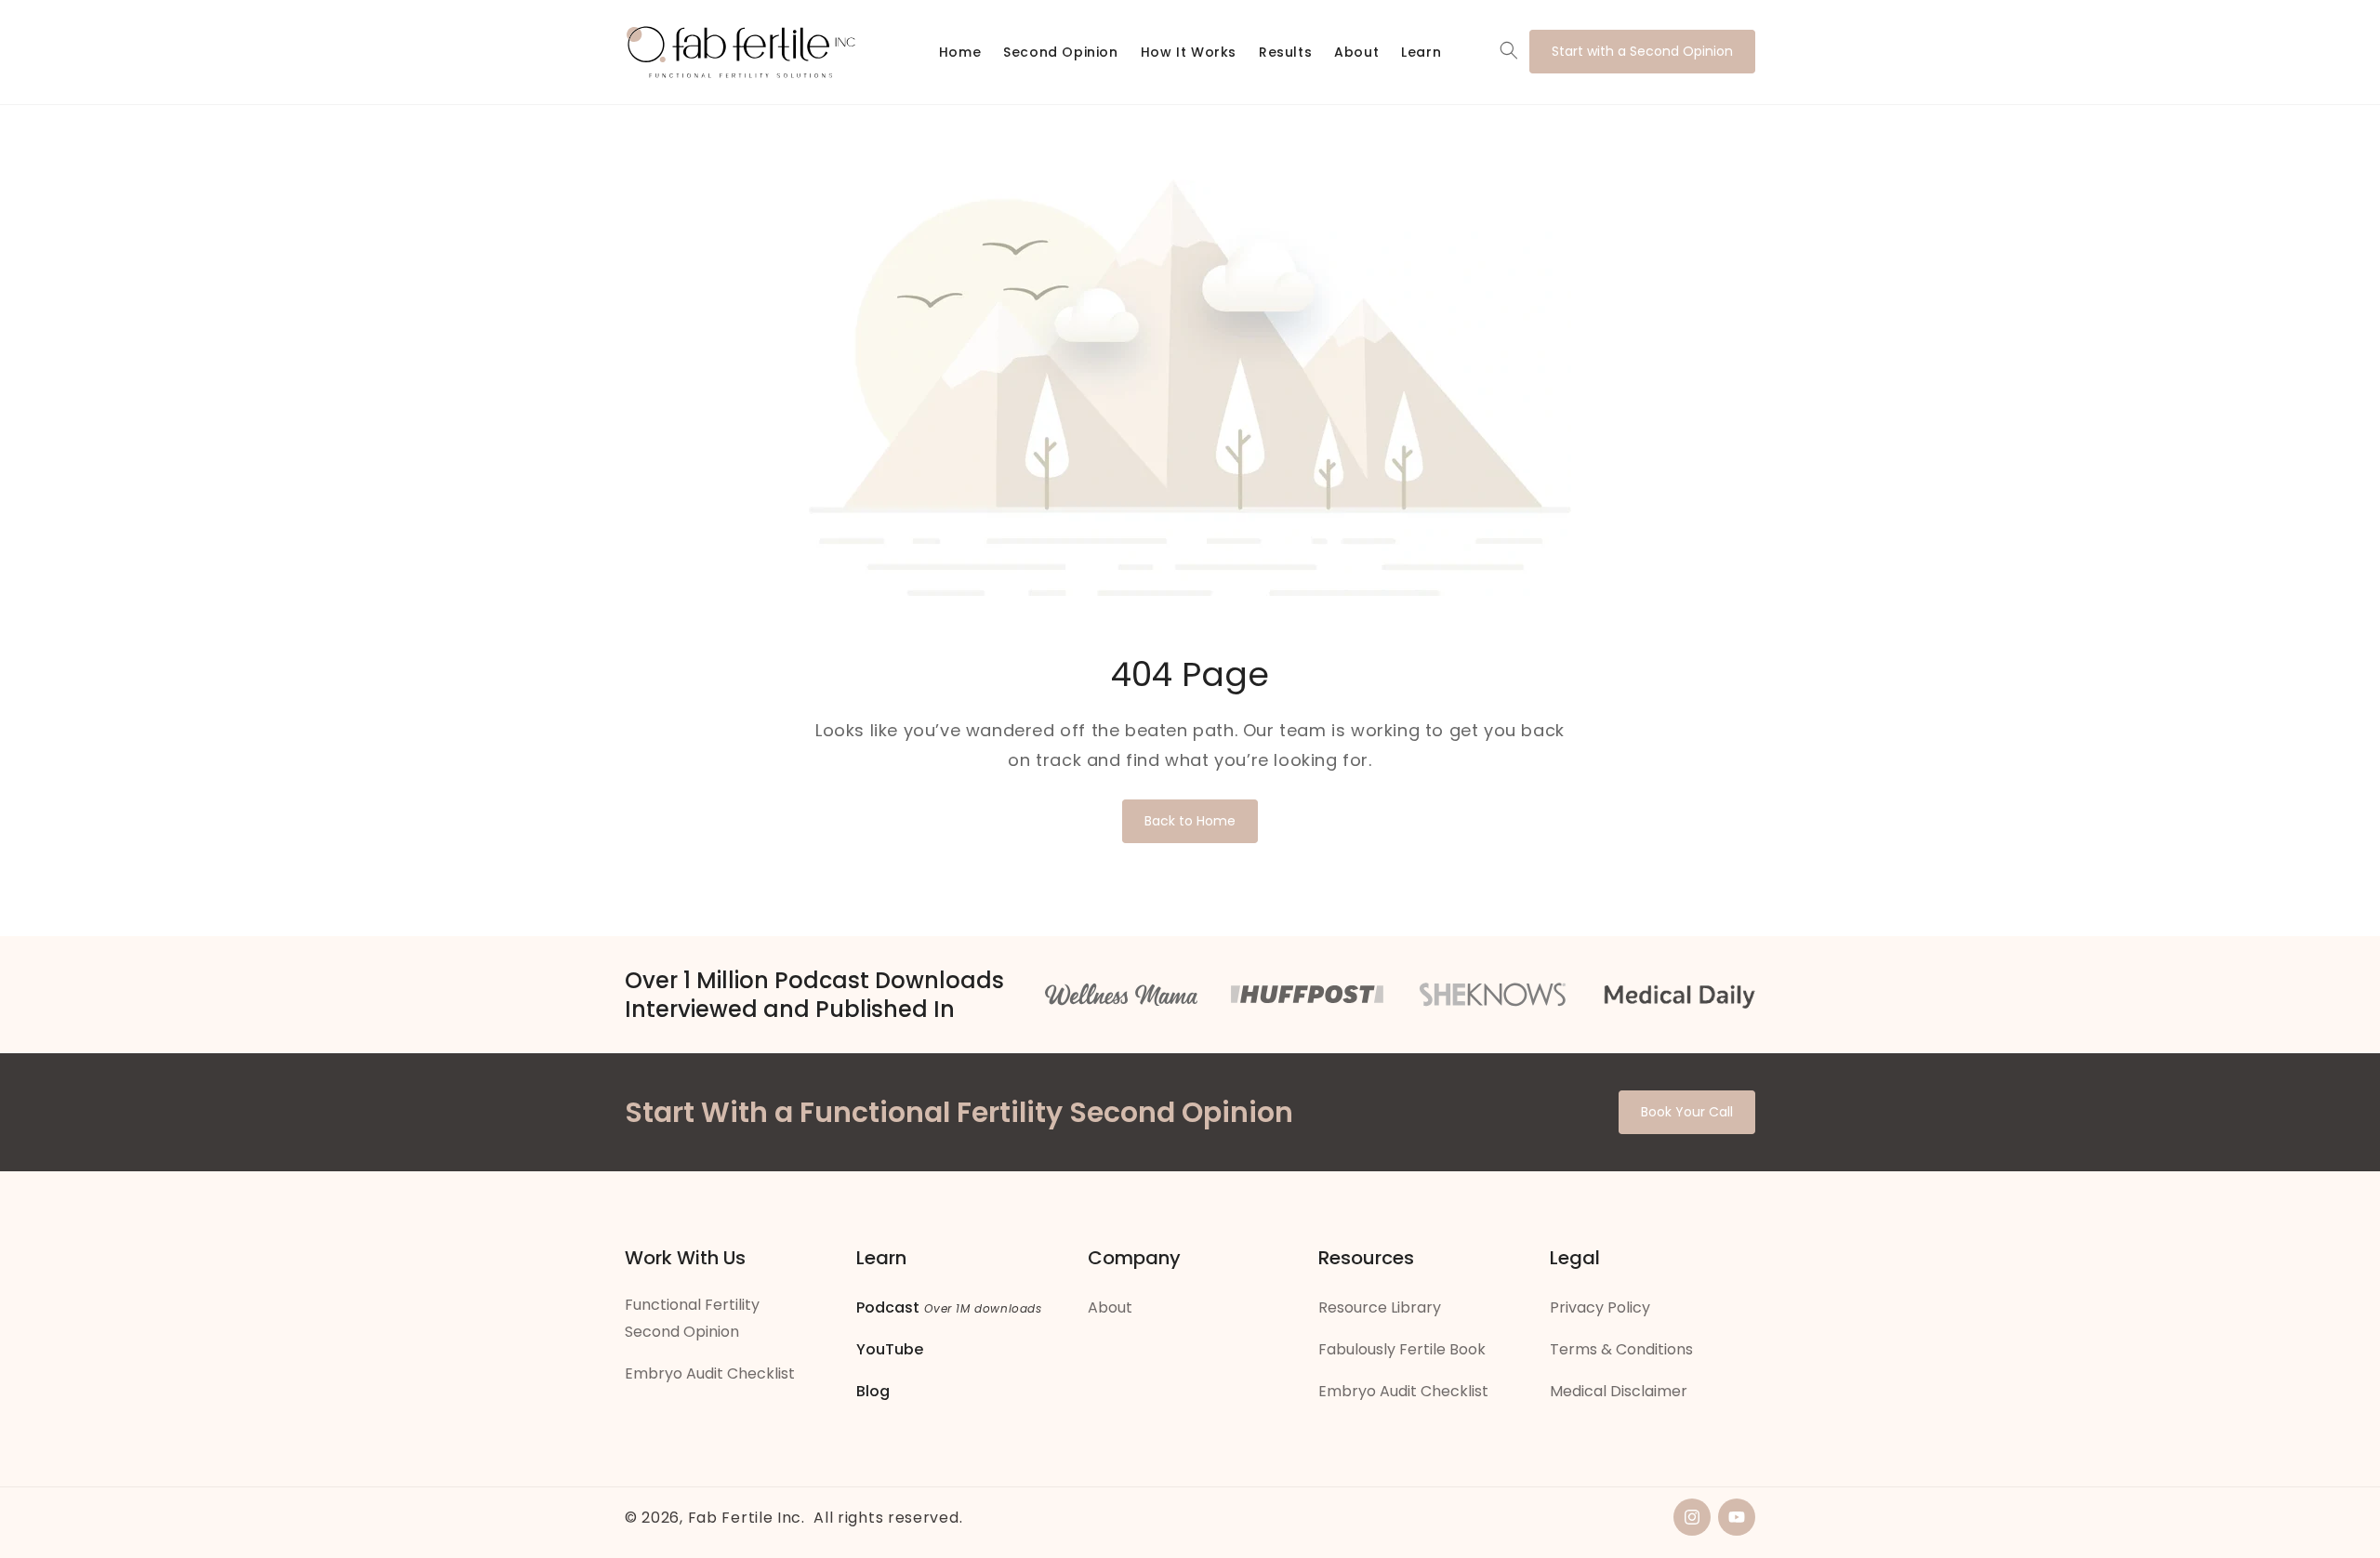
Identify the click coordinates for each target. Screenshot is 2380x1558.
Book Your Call (1687, 1112)
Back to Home (1190, 821)
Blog (873, 1391)
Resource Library (1380, 1307)
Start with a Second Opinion (1642, 51)
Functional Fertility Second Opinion (692, 1318)
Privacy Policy (1600, 1307)
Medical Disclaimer (1619, 1391)
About (1110, 1307)
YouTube (890, 1349)
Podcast (888, 1307)
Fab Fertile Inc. (747, 1518)
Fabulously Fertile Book (1402, 1349)
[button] (1509, 50)
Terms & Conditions (1621, 1349)
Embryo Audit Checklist (710, 1373)
